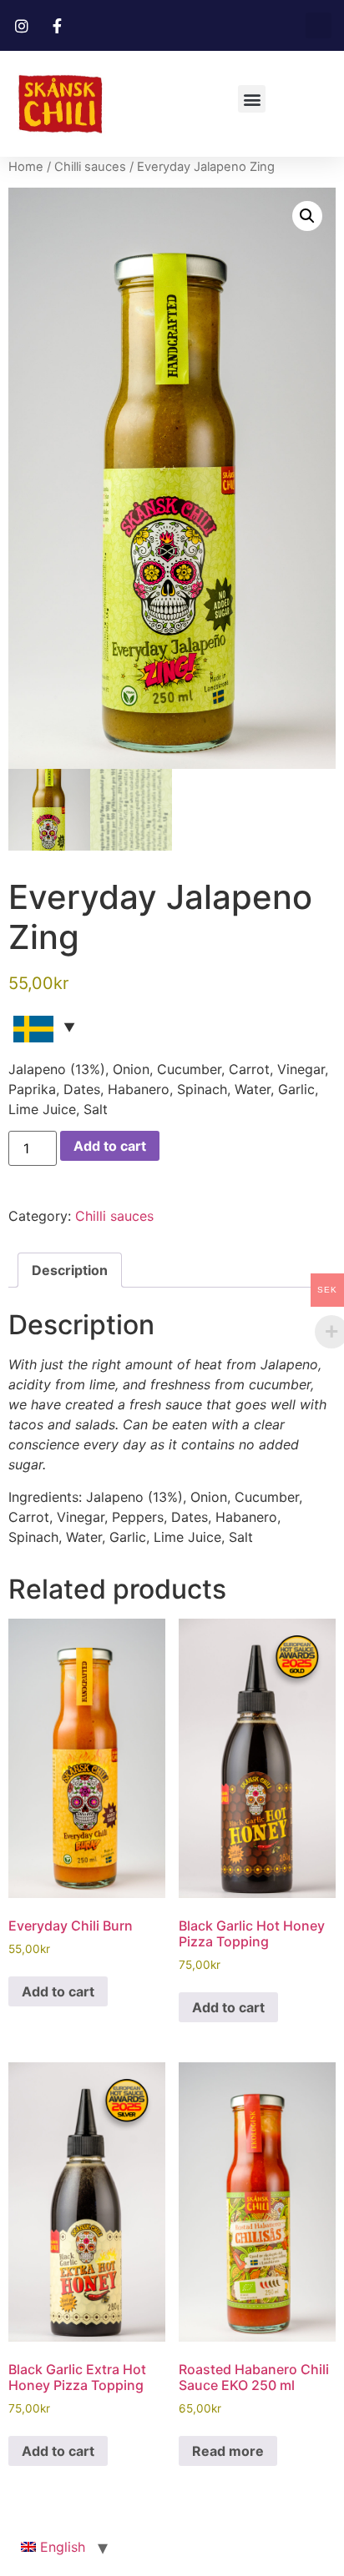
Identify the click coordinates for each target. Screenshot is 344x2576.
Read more (228, 2451)
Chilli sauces (90, 167)
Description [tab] (70, 1270)
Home (26, 167)
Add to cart (110, 1146)
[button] (319, 25)
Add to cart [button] (58, 1991)
